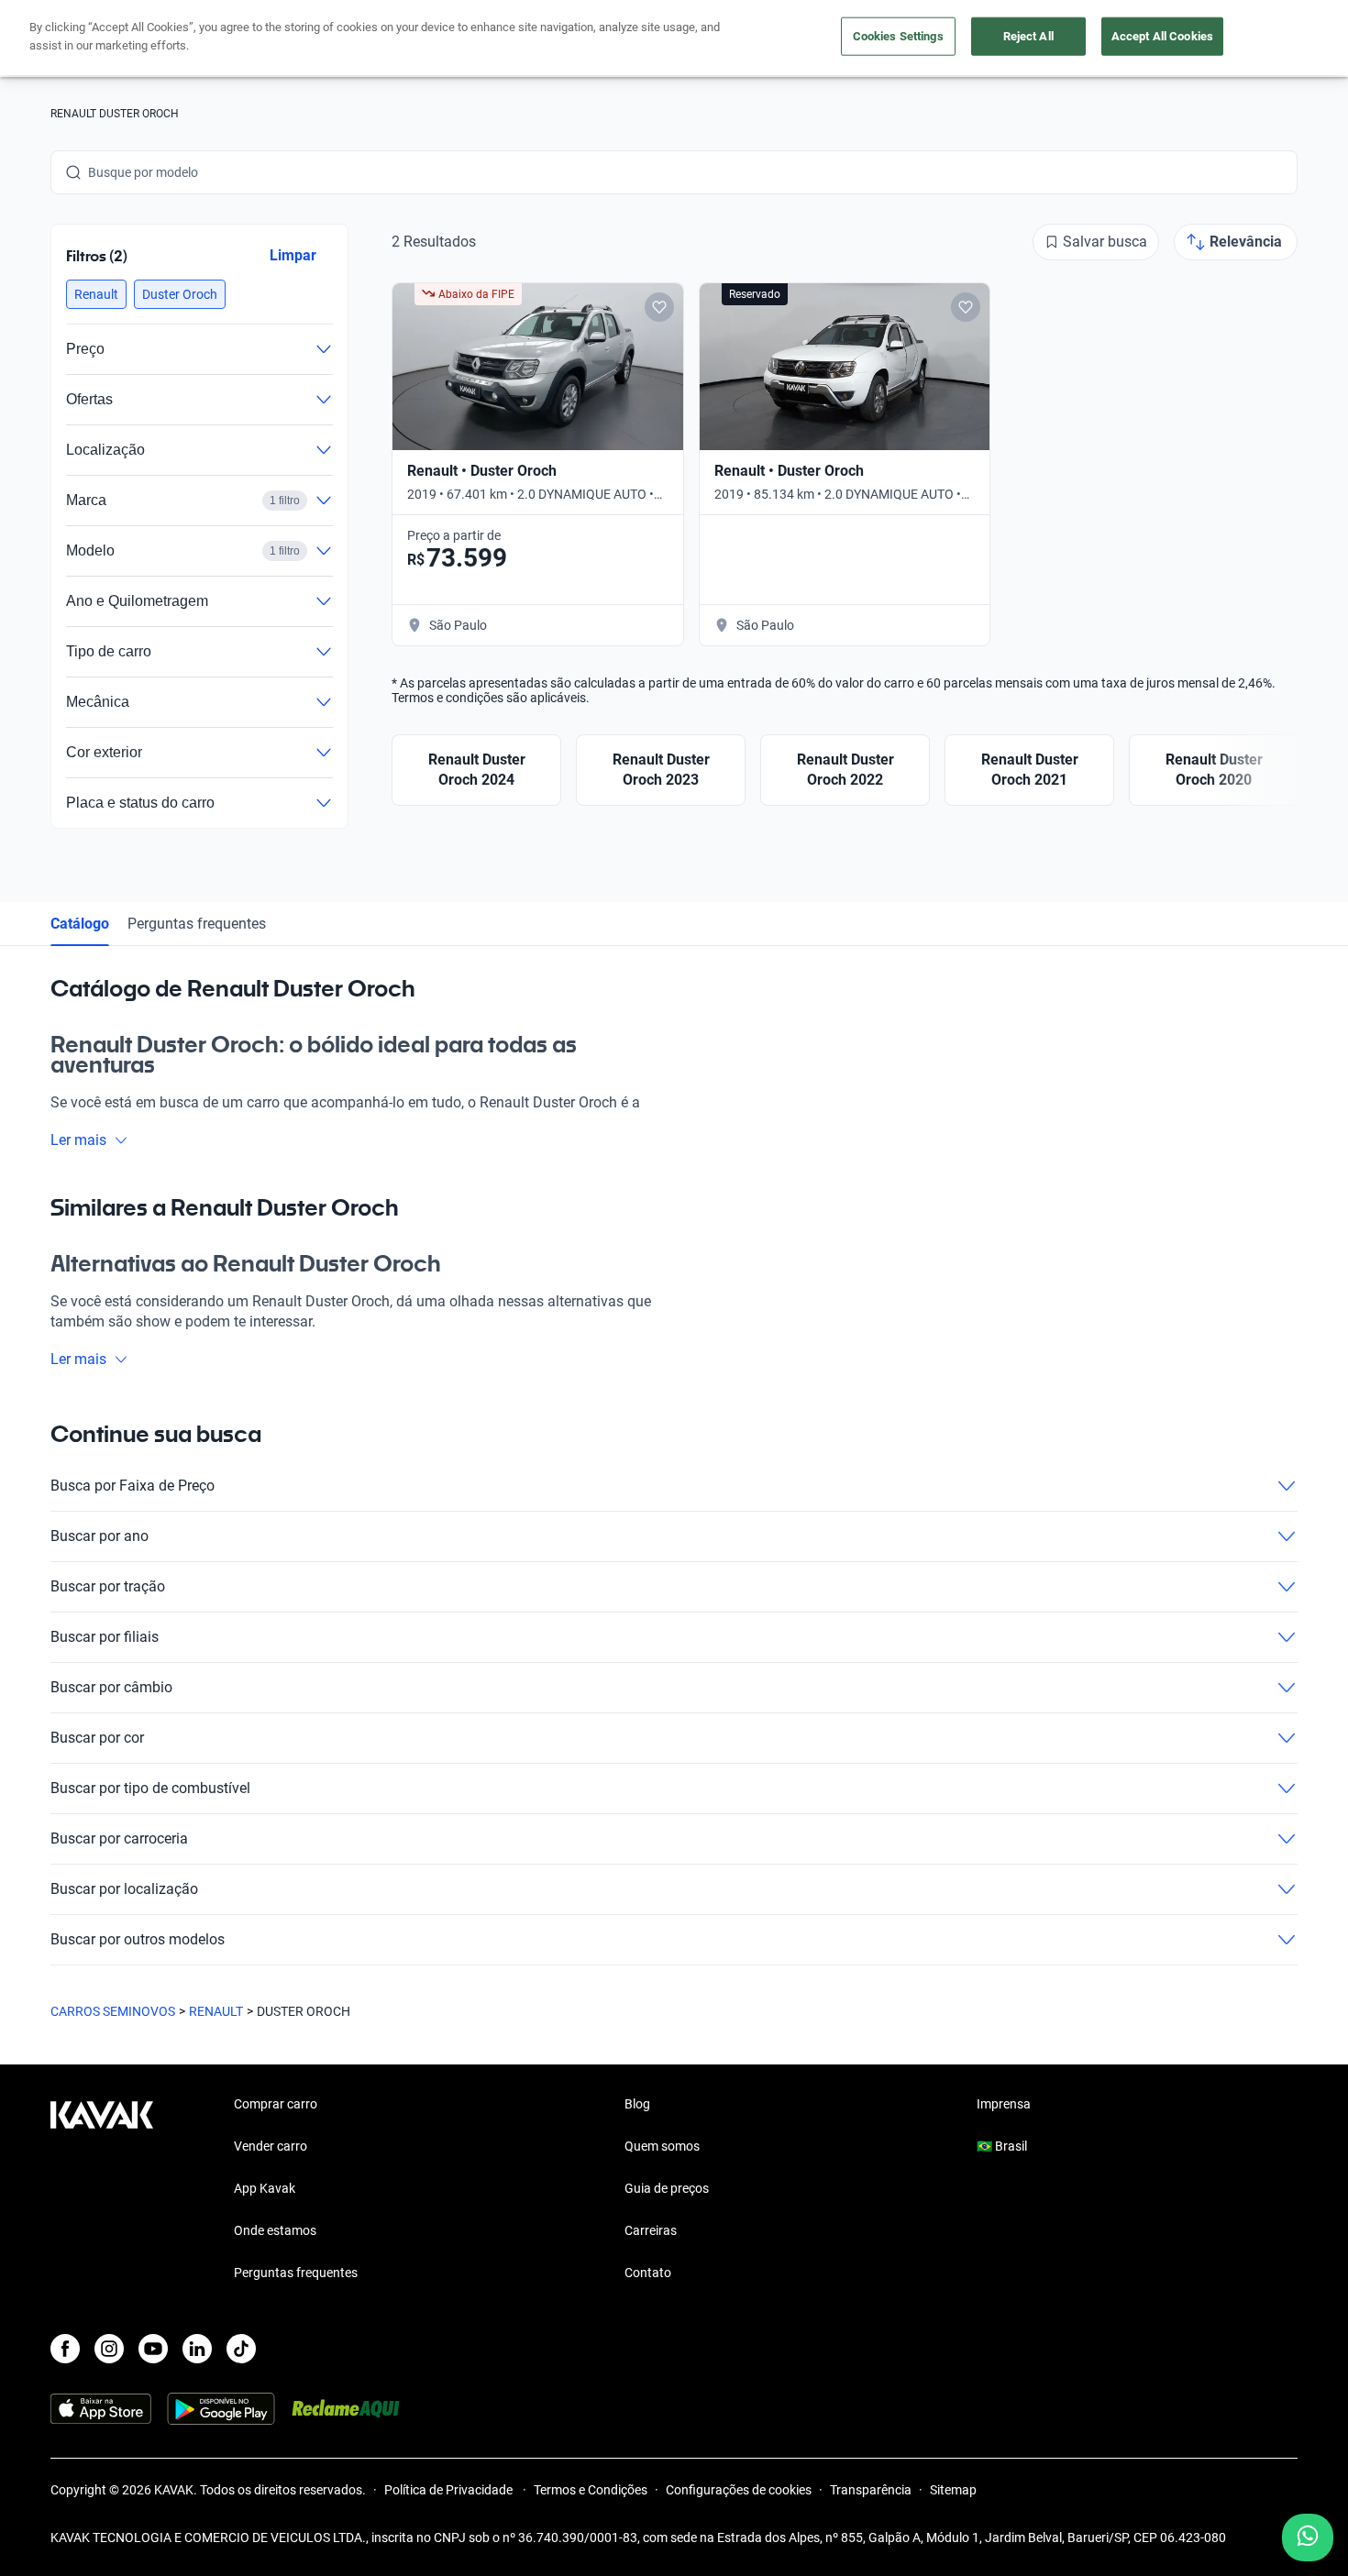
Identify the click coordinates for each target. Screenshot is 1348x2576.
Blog (637, 2104)
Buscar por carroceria (119, 1838)
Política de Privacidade (450, 2490)
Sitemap (953, 2490)
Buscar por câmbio (111, 1687)
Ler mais (78, 1140)
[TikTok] (241, 2349)
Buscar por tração (108, 1586)
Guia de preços (667, 2188)
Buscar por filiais (105, 1637)
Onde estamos (275, 2230)
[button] (96, 294)
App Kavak (265, 2188)
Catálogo (80, 924)
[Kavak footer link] (102, 2190)
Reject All (1028, 36)
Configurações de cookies (739, 2490)
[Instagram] (109, 2349)
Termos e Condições (591, 2490)
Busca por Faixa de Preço (133, 1486)
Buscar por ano (99, 1536)
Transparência (871, 2490)
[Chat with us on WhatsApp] (1308, 2537)
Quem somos (662, 2146)
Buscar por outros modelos (138, 1939)
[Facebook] (65, 2349)
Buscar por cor (97, 1738)
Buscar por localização (124, 1889)
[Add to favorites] (659, 307)
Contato (648, 2273)
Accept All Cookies (1162, 36)
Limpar (293, 255)
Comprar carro (276, 2104)
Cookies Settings (898, 36)
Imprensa (1004, 2104)
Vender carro (271, 2146)
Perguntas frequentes (197, 924)
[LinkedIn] (197, 2349)
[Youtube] (153, 2349)
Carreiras (651, 2230)
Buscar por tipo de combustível (150, 1788)
